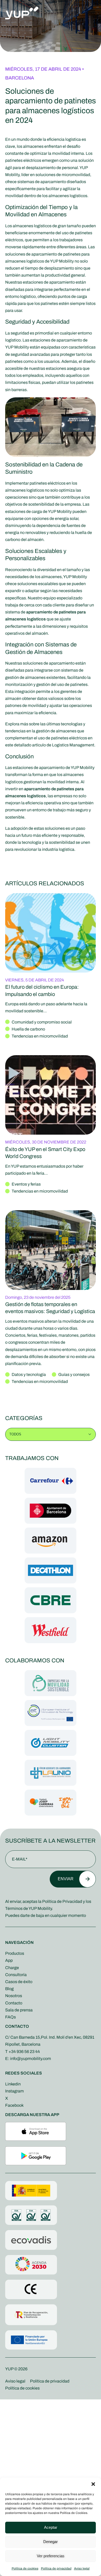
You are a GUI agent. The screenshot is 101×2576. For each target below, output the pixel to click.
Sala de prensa (19, 2010)
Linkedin (13, 2084)
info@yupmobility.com (31, 2059)
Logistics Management (73, 745)
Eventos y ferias (26, 1184)
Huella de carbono (28, 1029)
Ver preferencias (51, 2556)
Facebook (14, 2105)
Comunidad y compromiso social (42, 1022)
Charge (12, 1968)
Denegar (51, 2542)
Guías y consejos (74, 1374)
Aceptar (51, 2527)
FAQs (10, 2017)
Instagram (15, 2091)
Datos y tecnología (29, 1374)
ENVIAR (66, 1879)
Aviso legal (82, 2568)
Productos (15, 1953)
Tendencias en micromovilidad (40, 1036)
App (9, 1960)
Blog (9, 1989)
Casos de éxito (19, 1982)
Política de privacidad (56, 2568)
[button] (93, 2484)
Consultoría (16, 1975)
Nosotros (14, 1996)
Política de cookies (25, 2568)
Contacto (14, 2003)
